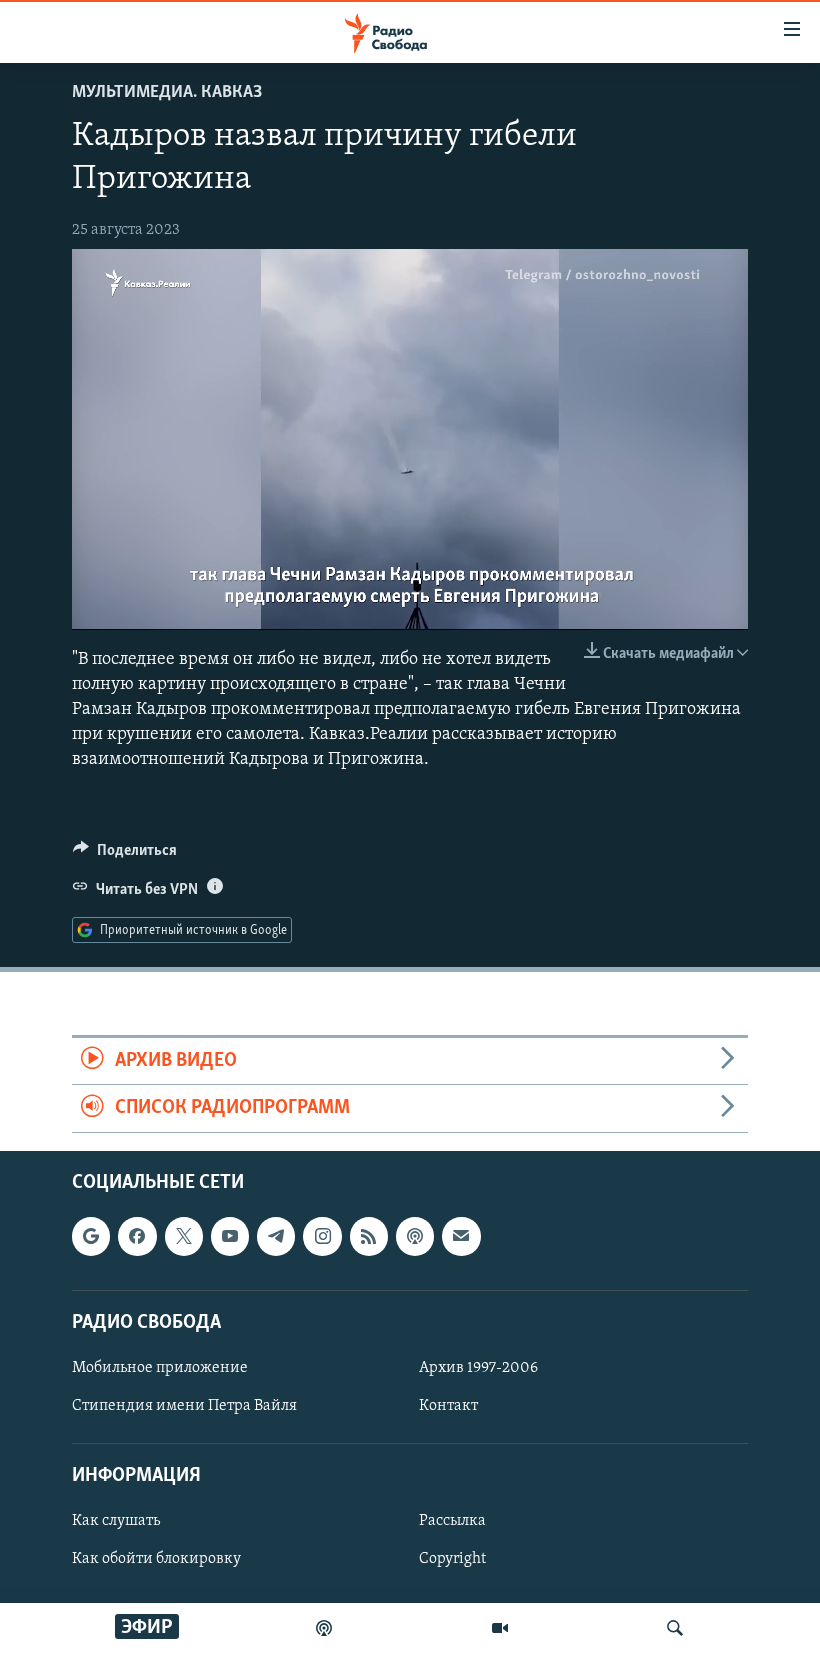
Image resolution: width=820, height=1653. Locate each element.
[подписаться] (461, 1236)
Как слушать (116, 1521)
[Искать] (675, 1628)
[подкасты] (324, 1628)
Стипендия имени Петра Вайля (184, 1406)
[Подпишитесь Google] (91, 1236)
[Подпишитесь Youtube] (230, 1236)
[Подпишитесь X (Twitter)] (184, 1236)
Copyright (452, 1559)
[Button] (125, 855)
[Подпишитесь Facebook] (137, 1236)
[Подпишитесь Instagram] (322, 1236)
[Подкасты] (415, 1236)
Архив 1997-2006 (478, 1368)
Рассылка (452, 1521)
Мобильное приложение (160, 1368)
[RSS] (369, 1236)
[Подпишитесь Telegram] (276, 1236)
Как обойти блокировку (156, 1559)
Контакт (448, 1406)
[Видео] (500, 1628)
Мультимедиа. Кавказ (167, 93)
